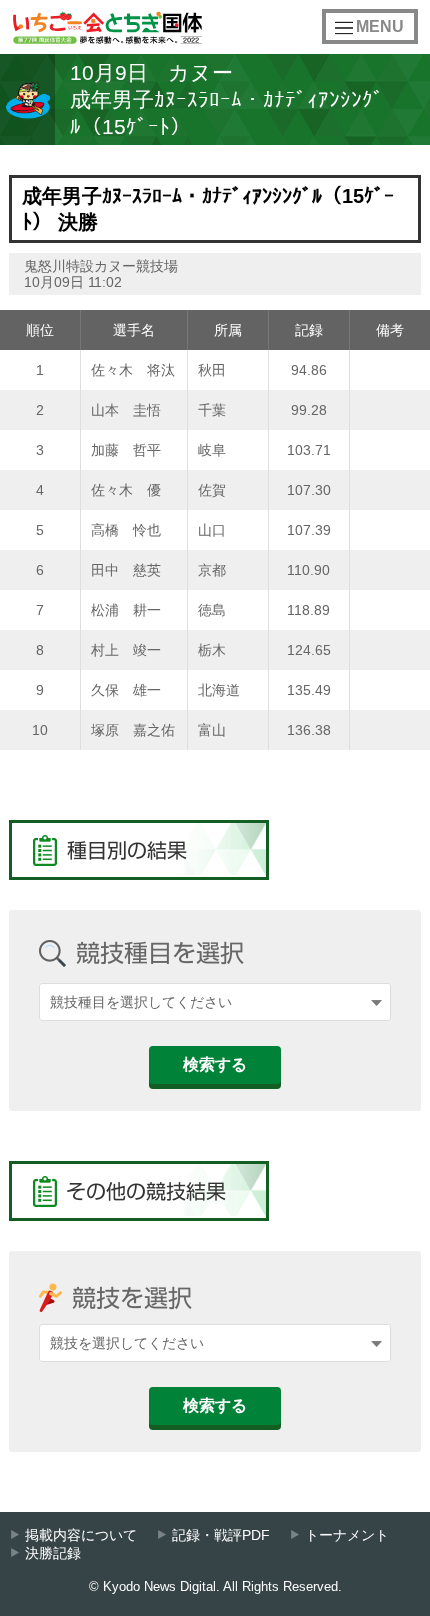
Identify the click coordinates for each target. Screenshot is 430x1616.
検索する (215, 1064)
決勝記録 (53, 1553)
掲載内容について (81, 1535)
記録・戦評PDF (221, 1535)
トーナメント (347, 1535)
